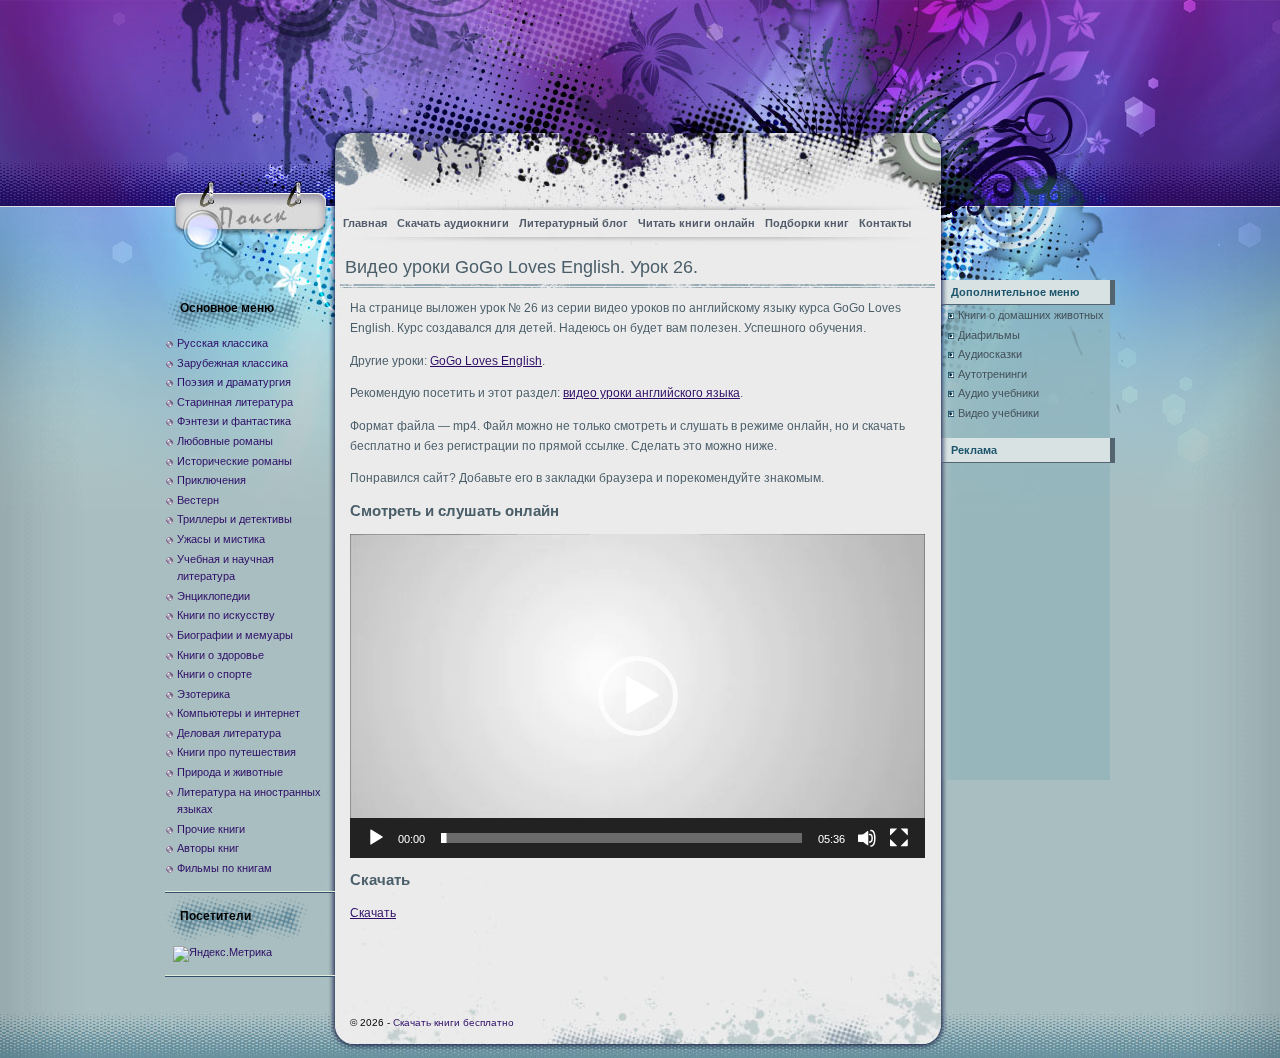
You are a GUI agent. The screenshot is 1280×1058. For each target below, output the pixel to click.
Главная (365, 223)
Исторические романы (234, 461)
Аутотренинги (992, 374)
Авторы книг (208, 848)
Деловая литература (229, 733)
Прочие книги (211, 829)
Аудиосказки (990, 354)
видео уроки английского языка (651, 393)
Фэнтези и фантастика (234, 421)
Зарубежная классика (232, 363)
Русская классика (222, 343)
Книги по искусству (226, 615)
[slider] (621, 838)
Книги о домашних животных (1031, 315)
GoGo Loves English (486, 361)
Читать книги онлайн (696, 223)
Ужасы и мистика (221, 539)
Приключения (211, 480)
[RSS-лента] (908, 165)
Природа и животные (230, 772)
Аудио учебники (998, 393)
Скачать (373, 913)
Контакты (885, 223)
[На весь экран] (899, 838)
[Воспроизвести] (376, 838)
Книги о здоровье (220, 655)
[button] (638, 696)
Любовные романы (225, 441)
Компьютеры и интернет (238, 713)
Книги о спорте (214, 674)
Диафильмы (989, 335)
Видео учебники (998, 413)
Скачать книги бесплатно (453, 1022)
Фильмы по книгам (224, 868)
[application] (637, 695)
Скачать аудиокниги (453, 223)
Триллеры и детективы (234, 519)
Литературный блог (573, 223)
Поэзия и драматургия (234, 382)
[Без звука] (867, 838)
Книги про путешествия (236, 752)
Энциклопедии (213, 596)
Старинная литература (235, 402)
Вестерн (198, 500)
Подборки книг (807, 223)
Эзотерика (203, 694)
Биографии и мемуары (235, 635)
